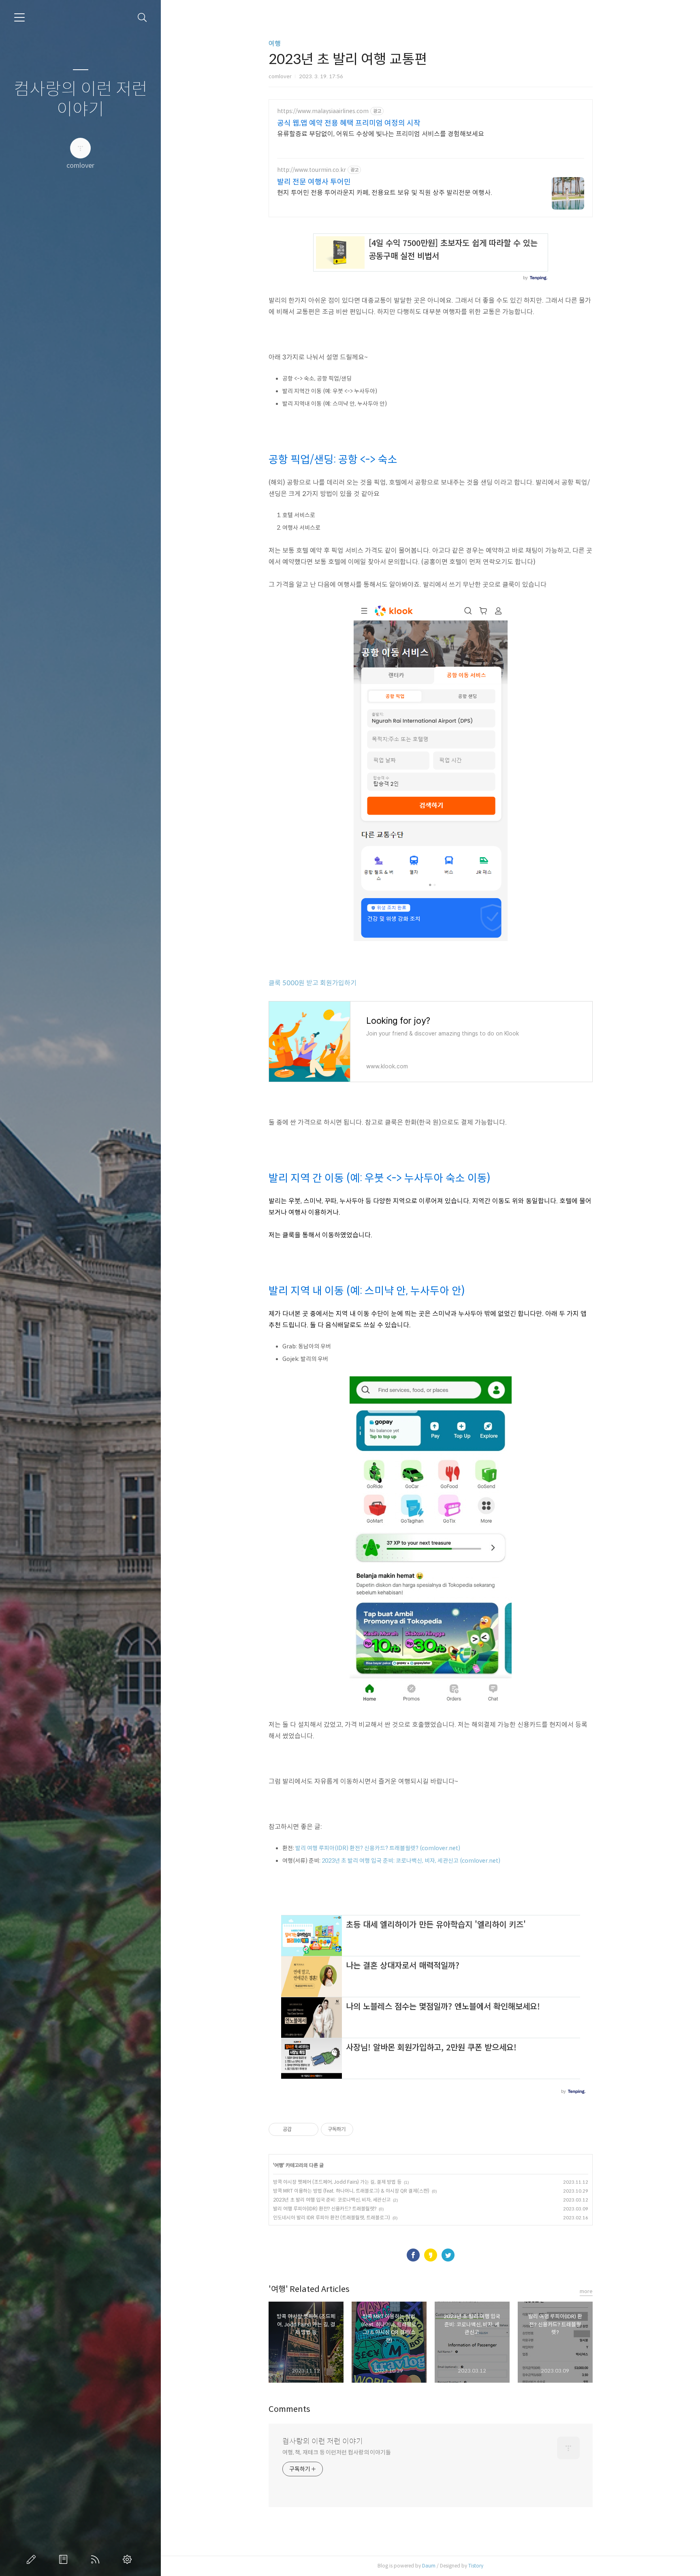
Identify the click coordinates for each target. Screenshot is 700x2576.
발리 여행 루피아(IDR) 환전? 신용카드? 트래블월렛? (325, 2209)
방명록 (65, 2559)
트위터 (448, 2255)
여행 (275, 44)
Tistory (476, 2566)
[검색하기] (142, 18)
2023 (411, 1861)
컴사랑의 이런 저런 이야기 (81, 99)
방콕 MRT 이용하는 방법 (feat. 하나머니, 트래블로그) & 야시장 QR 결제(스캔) (351, 2191)
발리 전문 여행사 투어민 (314, 182)
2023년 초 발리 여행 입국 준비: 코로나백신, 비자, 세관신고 (332, 2200)
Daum (429, 2566)
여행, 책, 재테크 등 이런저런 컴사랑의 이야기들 (337, 2452)
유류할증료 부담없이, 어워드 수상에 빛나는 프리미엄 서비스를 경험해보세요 (381, 134)
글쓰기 (33, 2559)
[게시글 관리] (309, 2129)
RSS (97, 2559)
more (586, 2291)
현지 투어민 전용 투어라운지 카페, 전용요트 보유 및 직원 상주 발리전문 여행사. (385, 193)
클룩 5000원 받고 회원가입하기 (313, 983)
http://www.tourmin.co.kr (312, 170)
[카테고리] (19, 17)
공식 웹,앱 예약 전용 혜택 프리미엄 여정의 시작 (349, 123)
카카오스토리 (431, 2255)
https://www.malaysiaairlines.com (323, 111)
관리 (129, 2559)
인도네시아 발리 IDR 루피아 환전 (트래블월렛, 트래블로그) (332, 2218)
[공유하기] (299, 2129)
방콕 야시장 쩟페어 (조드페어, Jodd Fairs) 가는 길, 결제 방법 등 (337, 2182)
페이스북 (413, 2255)
